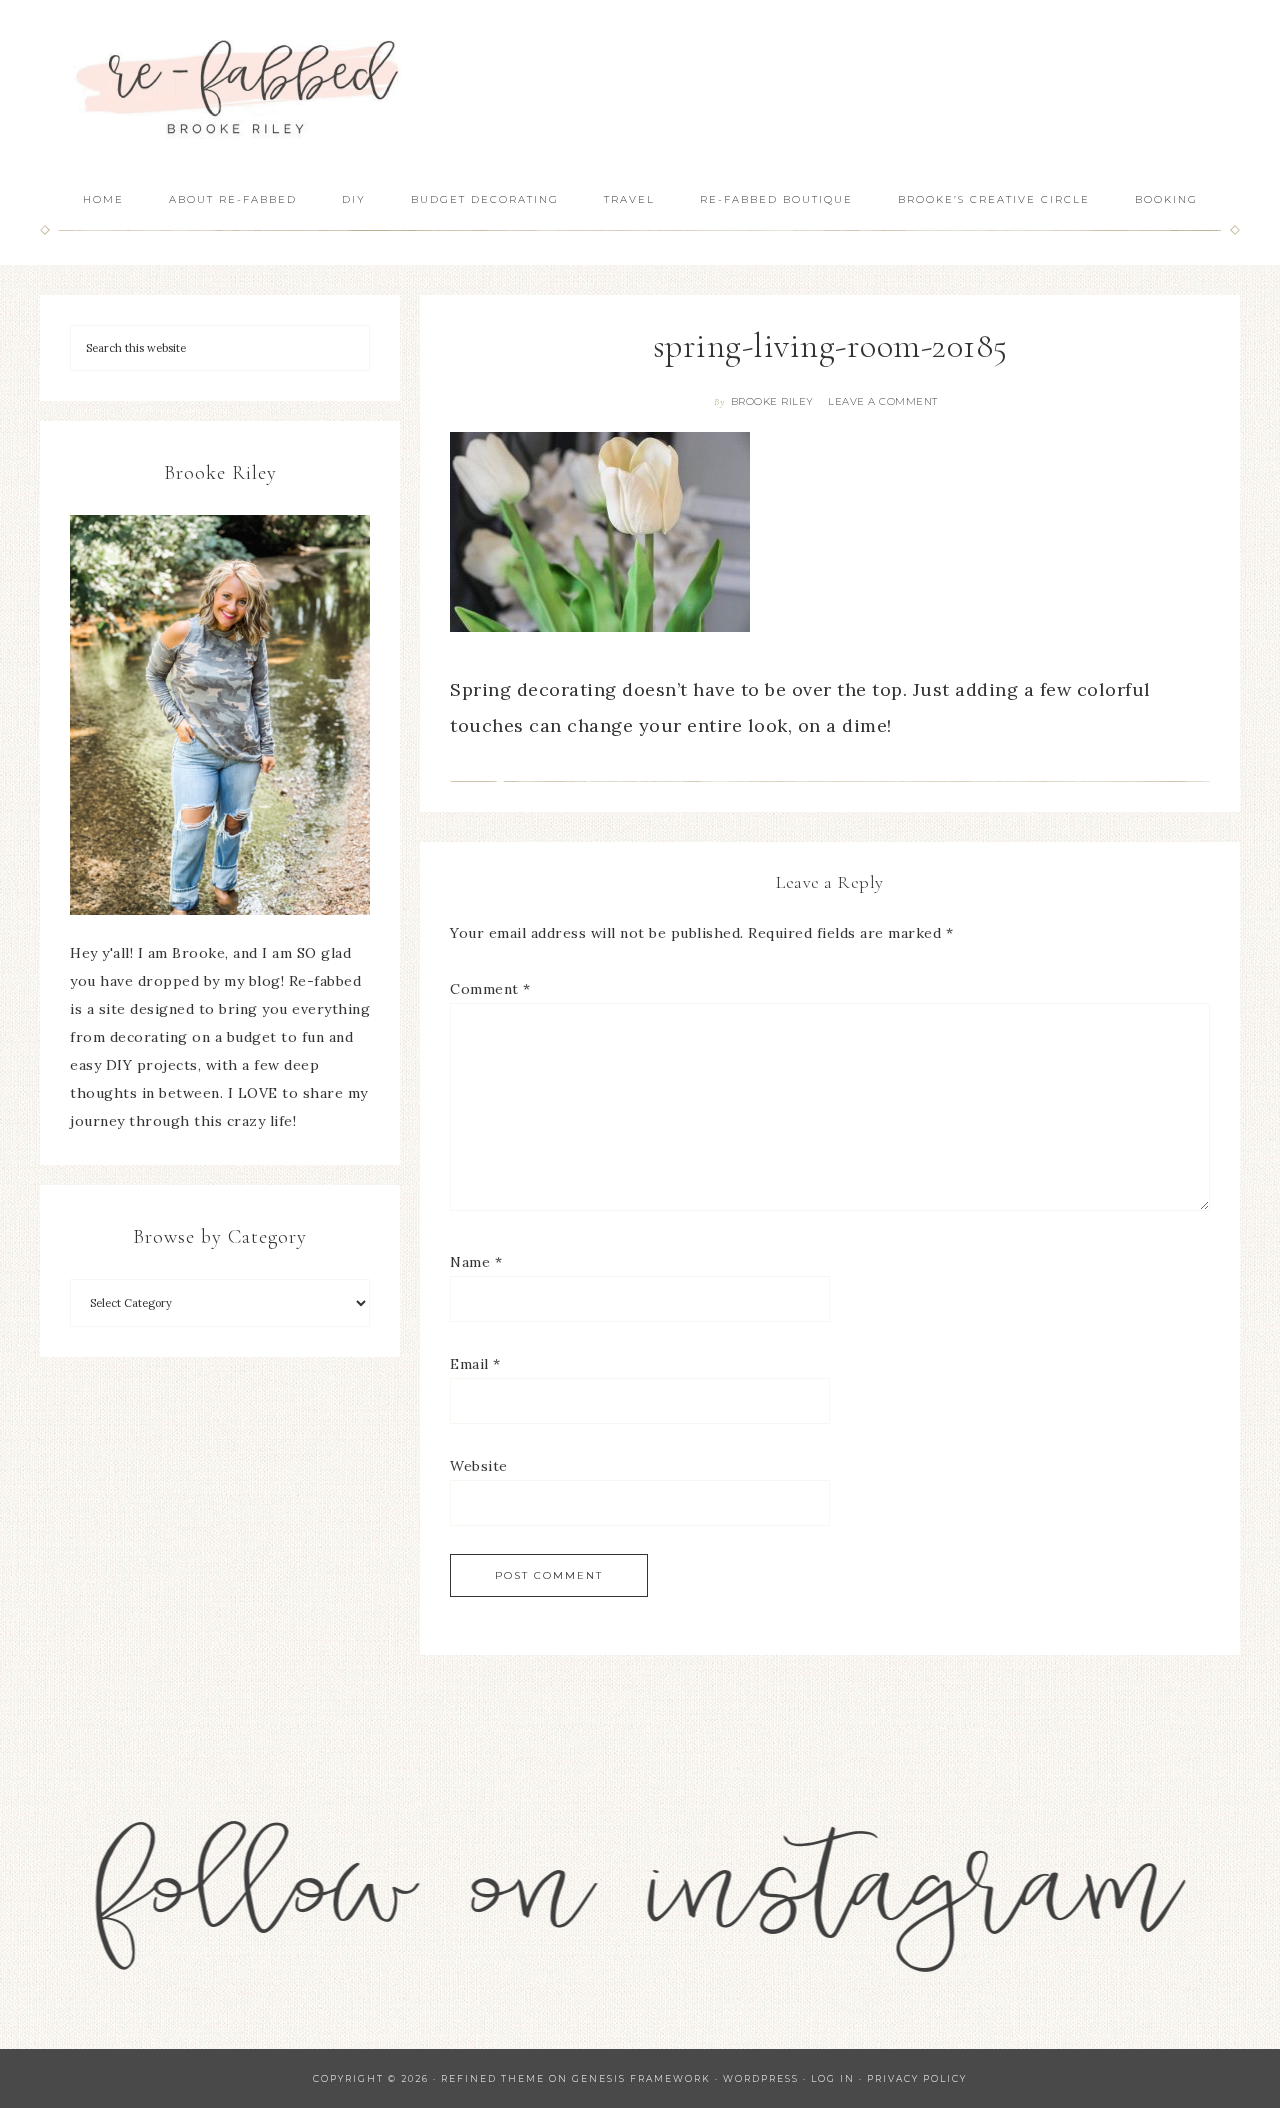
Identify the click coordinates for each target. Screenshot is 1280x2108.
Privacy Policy (917, 2078)
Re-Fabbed (240, 87)
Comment (490, 989)
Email (475, 1364)
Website (479, 1466)
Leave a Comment (883, 401)
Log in (833, 2078)
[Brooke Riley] (220, 715)
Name (476, 1262)
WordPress (761, 2078)
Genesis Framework (641, 2078)
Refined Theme (493, 2078)
